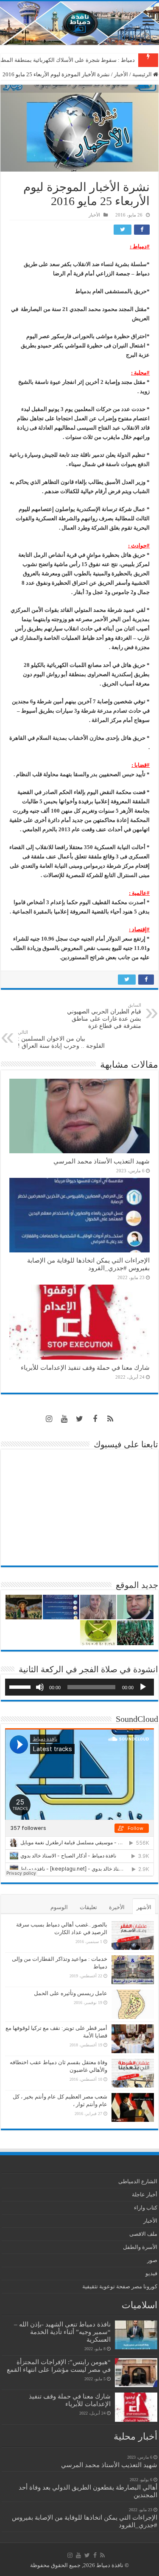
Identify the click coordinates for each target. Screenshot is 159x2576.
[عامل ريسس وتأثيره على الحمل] (133, 2004)
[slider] (21, 1686)
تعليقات (88, 1907)
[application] (79, 1687)
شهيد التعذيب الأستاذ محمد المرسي (102, 1161)
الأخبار (121, 74)
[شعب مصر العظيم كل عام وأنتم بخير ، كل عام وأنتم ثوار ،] (133, 2107)
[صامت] (40, 1687)
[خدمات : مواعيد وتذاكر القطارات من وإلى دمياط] (133, 1970)
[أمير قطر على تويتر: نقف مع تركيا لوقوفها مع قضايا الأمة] (133, 2039)
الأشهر (144, 1907)
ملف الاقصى (143, 2234)
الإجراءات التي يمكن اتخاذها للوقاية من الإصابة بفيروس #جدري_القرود (88, 1264)
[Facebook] (95, 1419)
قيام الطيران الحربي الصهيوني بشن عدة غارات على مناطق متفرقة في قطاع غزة (104, 1016)
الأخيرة (117, 1907)
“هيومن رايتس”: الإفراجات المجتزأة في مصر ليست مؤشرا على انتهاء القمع (59, 2366)
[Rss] (110, 1419)
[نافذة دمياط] (79, 23)
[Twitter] (80, 1419)
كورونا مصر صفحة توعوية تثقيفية (120, 2286)
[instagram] (49, 1419)
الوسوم (59, 1907)
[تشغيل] (143, 1687)
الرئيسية (143, 74)
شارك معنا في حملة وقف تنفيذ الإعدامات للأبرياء (85, 1367)
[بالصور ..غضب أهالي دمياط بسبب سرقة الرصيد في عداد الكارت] (133, 1935)
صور (152, 2260)
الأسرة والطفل (140, 2247)
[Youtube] (64, 1419)
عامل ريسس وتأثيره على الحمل (71, 1993)
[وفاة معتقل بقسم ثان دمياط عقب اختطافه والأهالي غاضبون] (133, 2073)
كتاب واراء (146, 2208)
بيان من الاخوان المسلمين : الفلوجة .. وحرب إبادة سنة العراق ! (61, 1039)
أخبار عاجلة (145, 2194)
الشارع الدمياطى (138, 2181)
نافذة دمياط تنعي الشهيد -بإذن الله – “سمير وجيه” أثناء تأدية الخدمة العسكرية (62, 2332)
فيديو (151, 2273)
